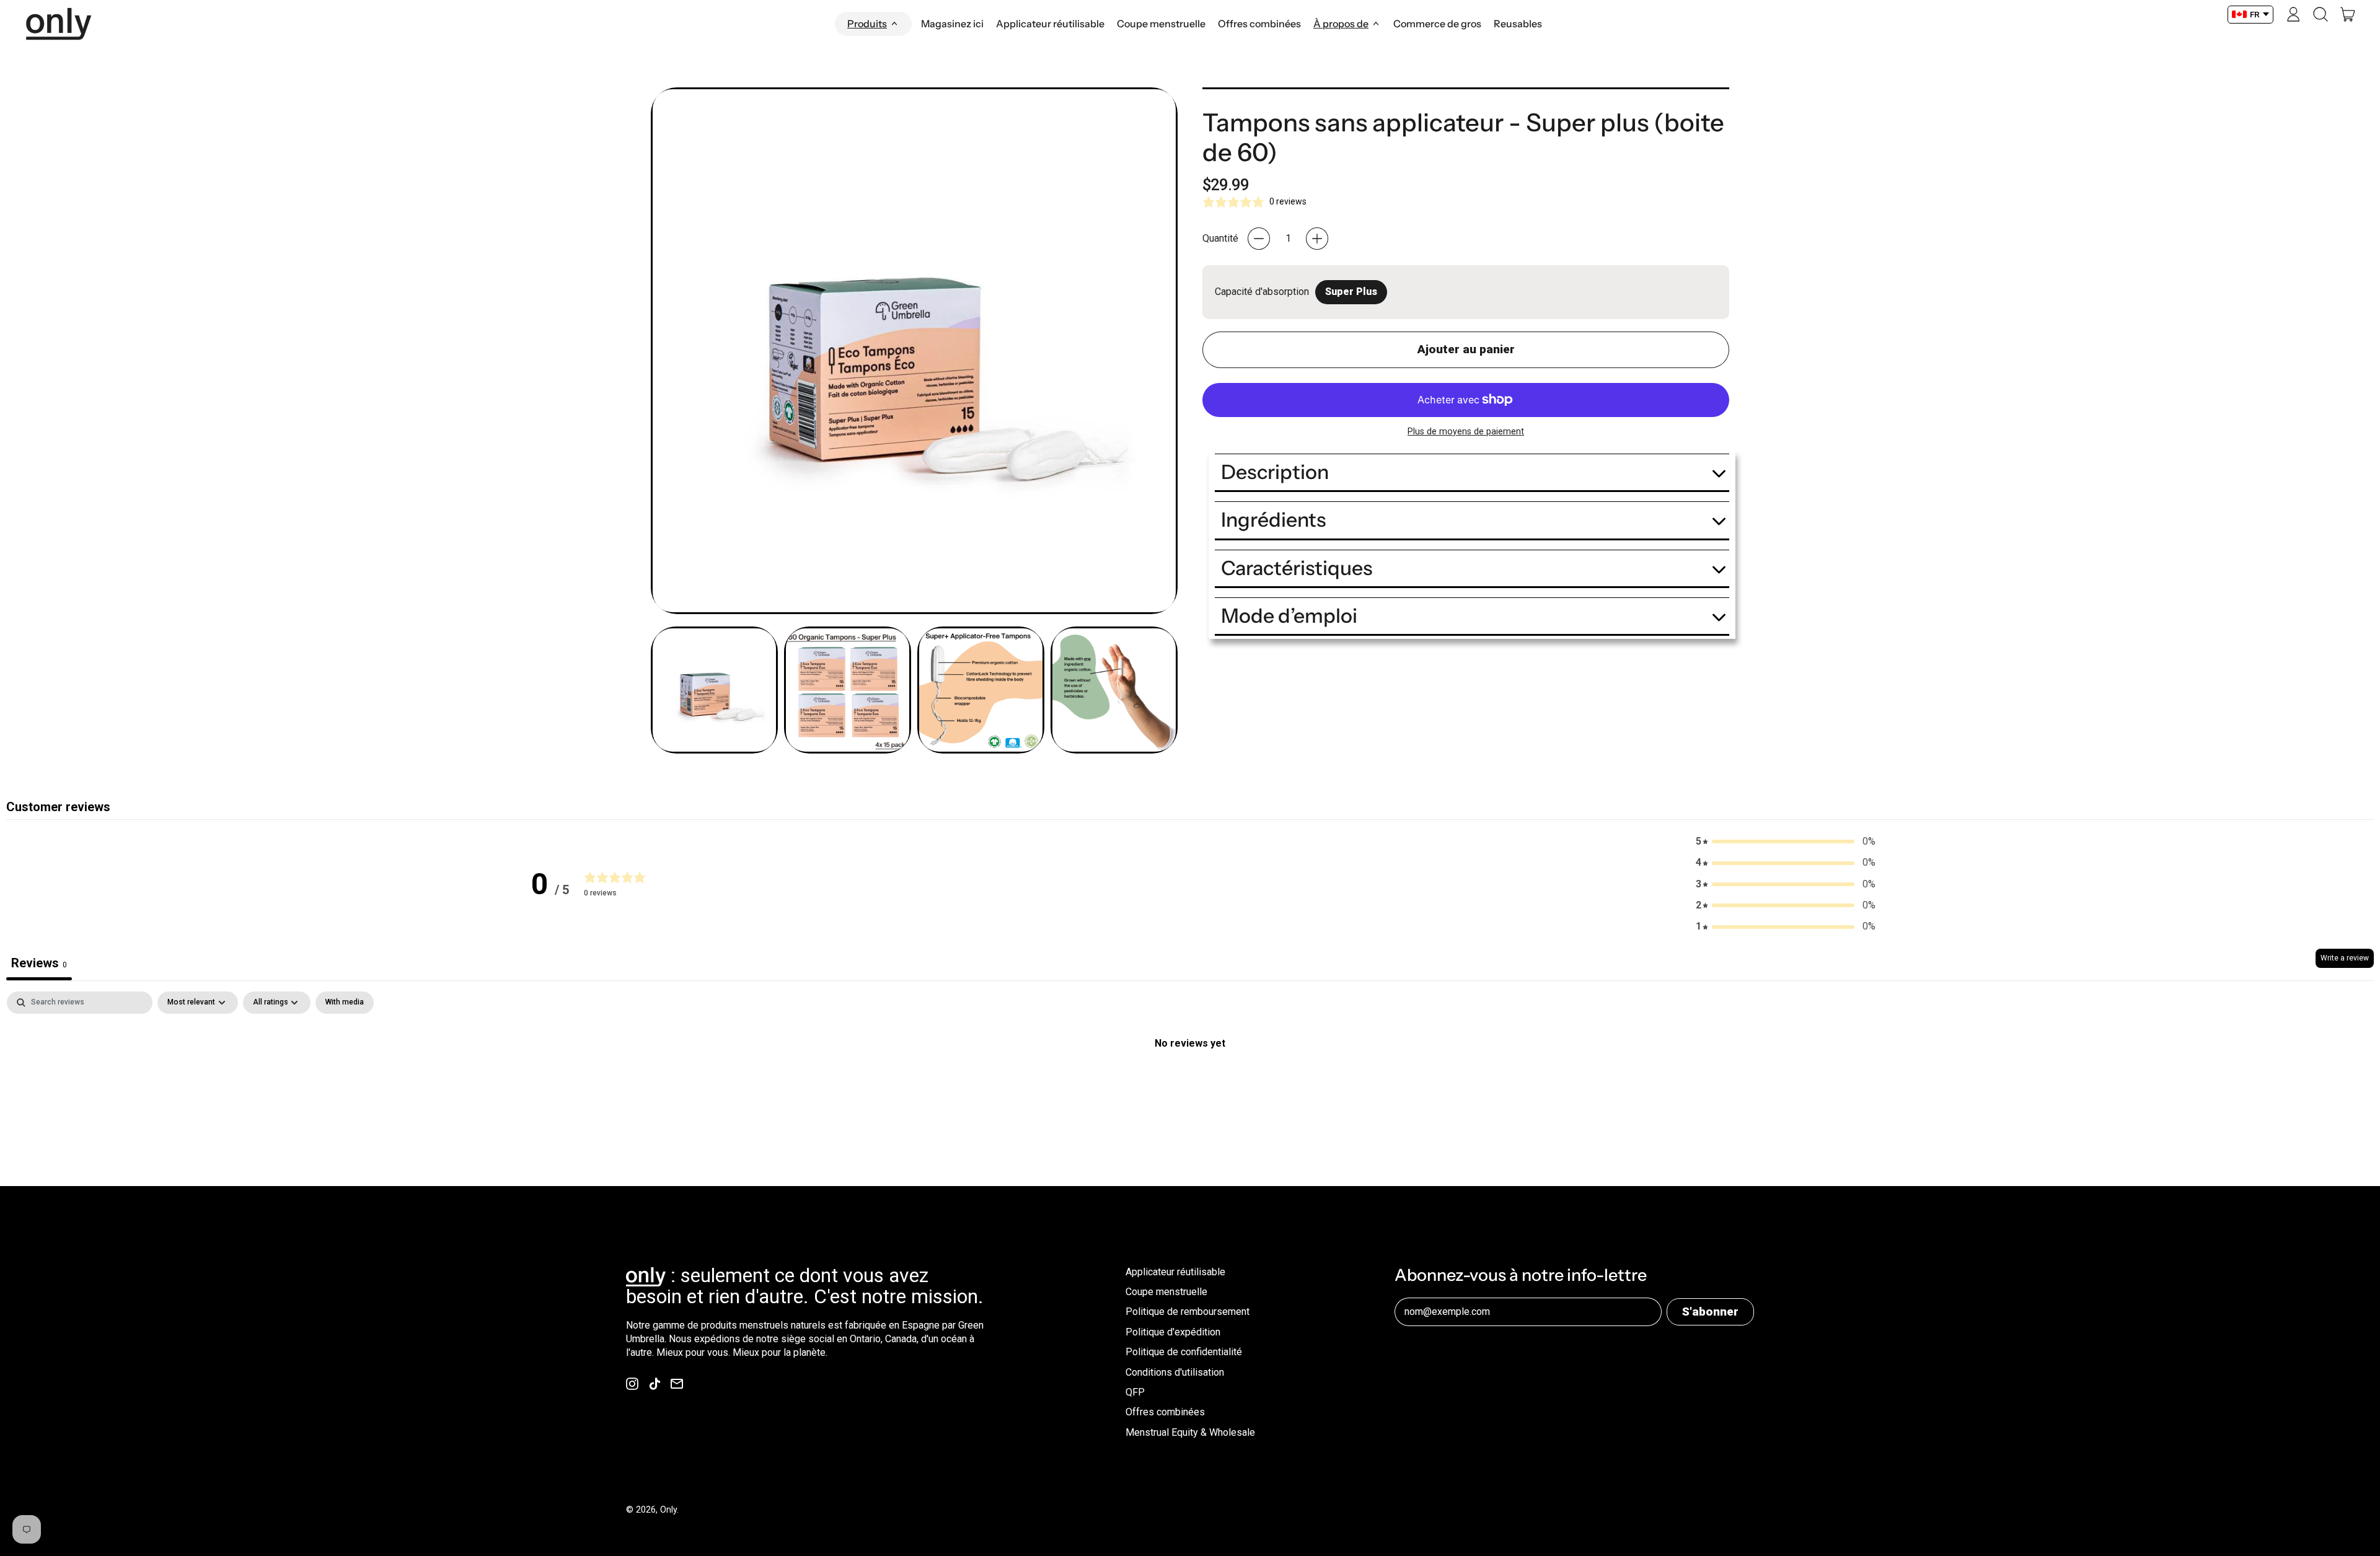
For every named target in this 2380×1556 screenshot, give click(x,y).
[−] (1259, 239)
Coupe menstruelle (1161, 24)
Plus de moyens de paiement (1466, 431)
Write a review (2345, 958)
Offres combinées (1259, 24)
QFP (1135, 1392)
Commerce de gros (1437, 24)
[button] (2320, 14)
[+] (1317, 239)
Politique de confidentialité (1184, 1352)
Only (668, 1510)
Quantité (1220, 238)
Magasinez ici (952, 24)
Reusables (1518, 24)
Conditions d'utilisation (1175, 1372)
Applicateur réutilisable (1050, 24)
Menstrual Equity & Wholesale (1190, 1432)
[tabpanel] (1190, 1085)
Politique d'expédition (1173, 1332)
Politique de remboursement (1188, 1312)
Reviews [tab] (39, 963)
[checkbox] (345, 1003)
